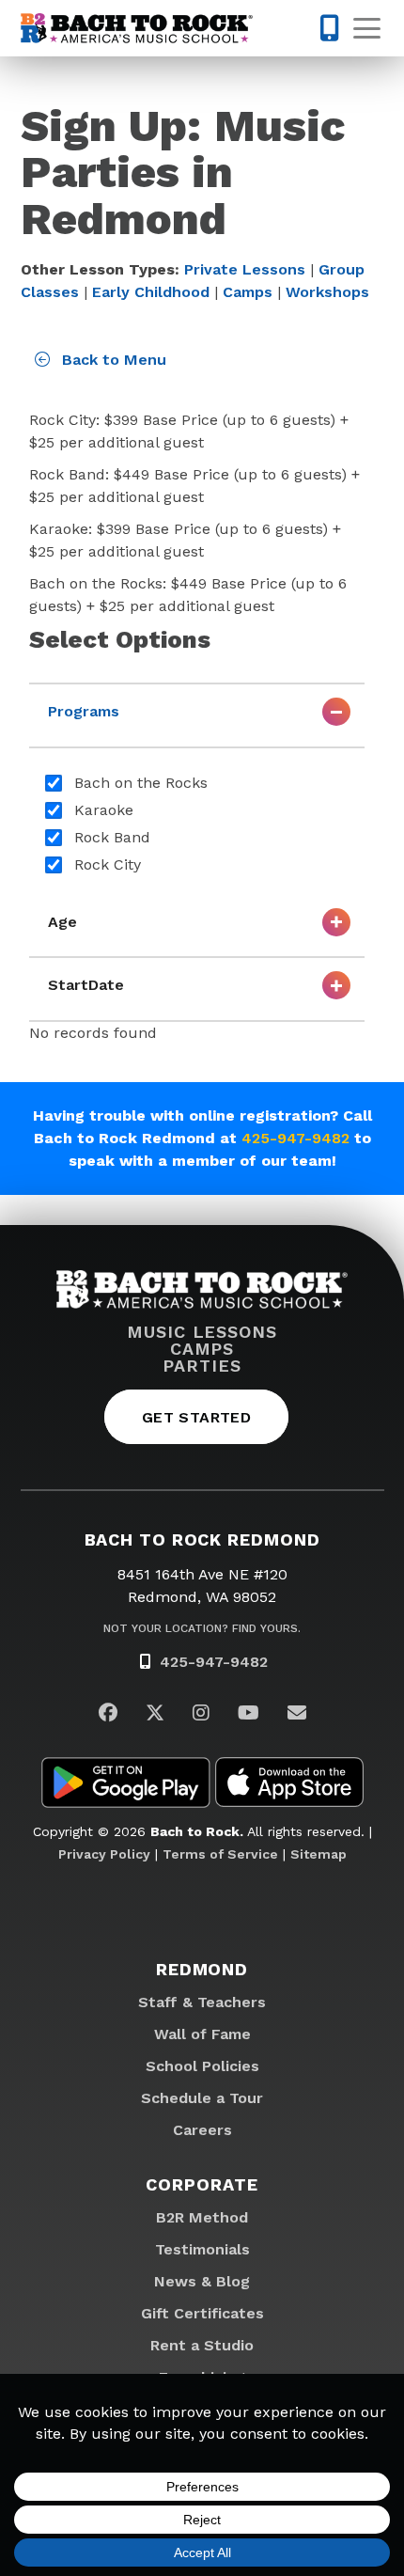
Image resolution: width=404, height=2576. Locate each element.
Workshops (327, 292)
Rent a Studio (202, 2345)
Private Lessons (245, 269)
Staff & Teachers (202, 2002)
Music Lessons (202, 1332)
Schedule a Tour (202, 2098)
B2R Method (202, 2217)
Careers (202, 2130)
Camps (248, 292)
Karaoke (104, 810)
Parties (202, 1366)
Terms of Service (220, 1854)
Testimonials (202, 2249)
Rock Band (112, 837)
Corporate (202, 2184)
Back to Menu (112, 360)
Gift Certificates (202, 2313)
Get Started (196, 1417)
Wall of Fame (202, 2034)
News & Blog (202, 2281)
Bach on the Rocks (141, 783)
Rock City (108, 864)
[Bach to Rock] (137, 28)
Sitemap (319, 1854)
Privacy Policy (104, 1854)
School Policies (202, 2066)
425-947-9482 (295, 1138)
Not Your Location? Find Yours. (202, 1628)
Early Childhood (151, 292)
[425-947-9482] (329, 28)
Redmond (202, 1969)
